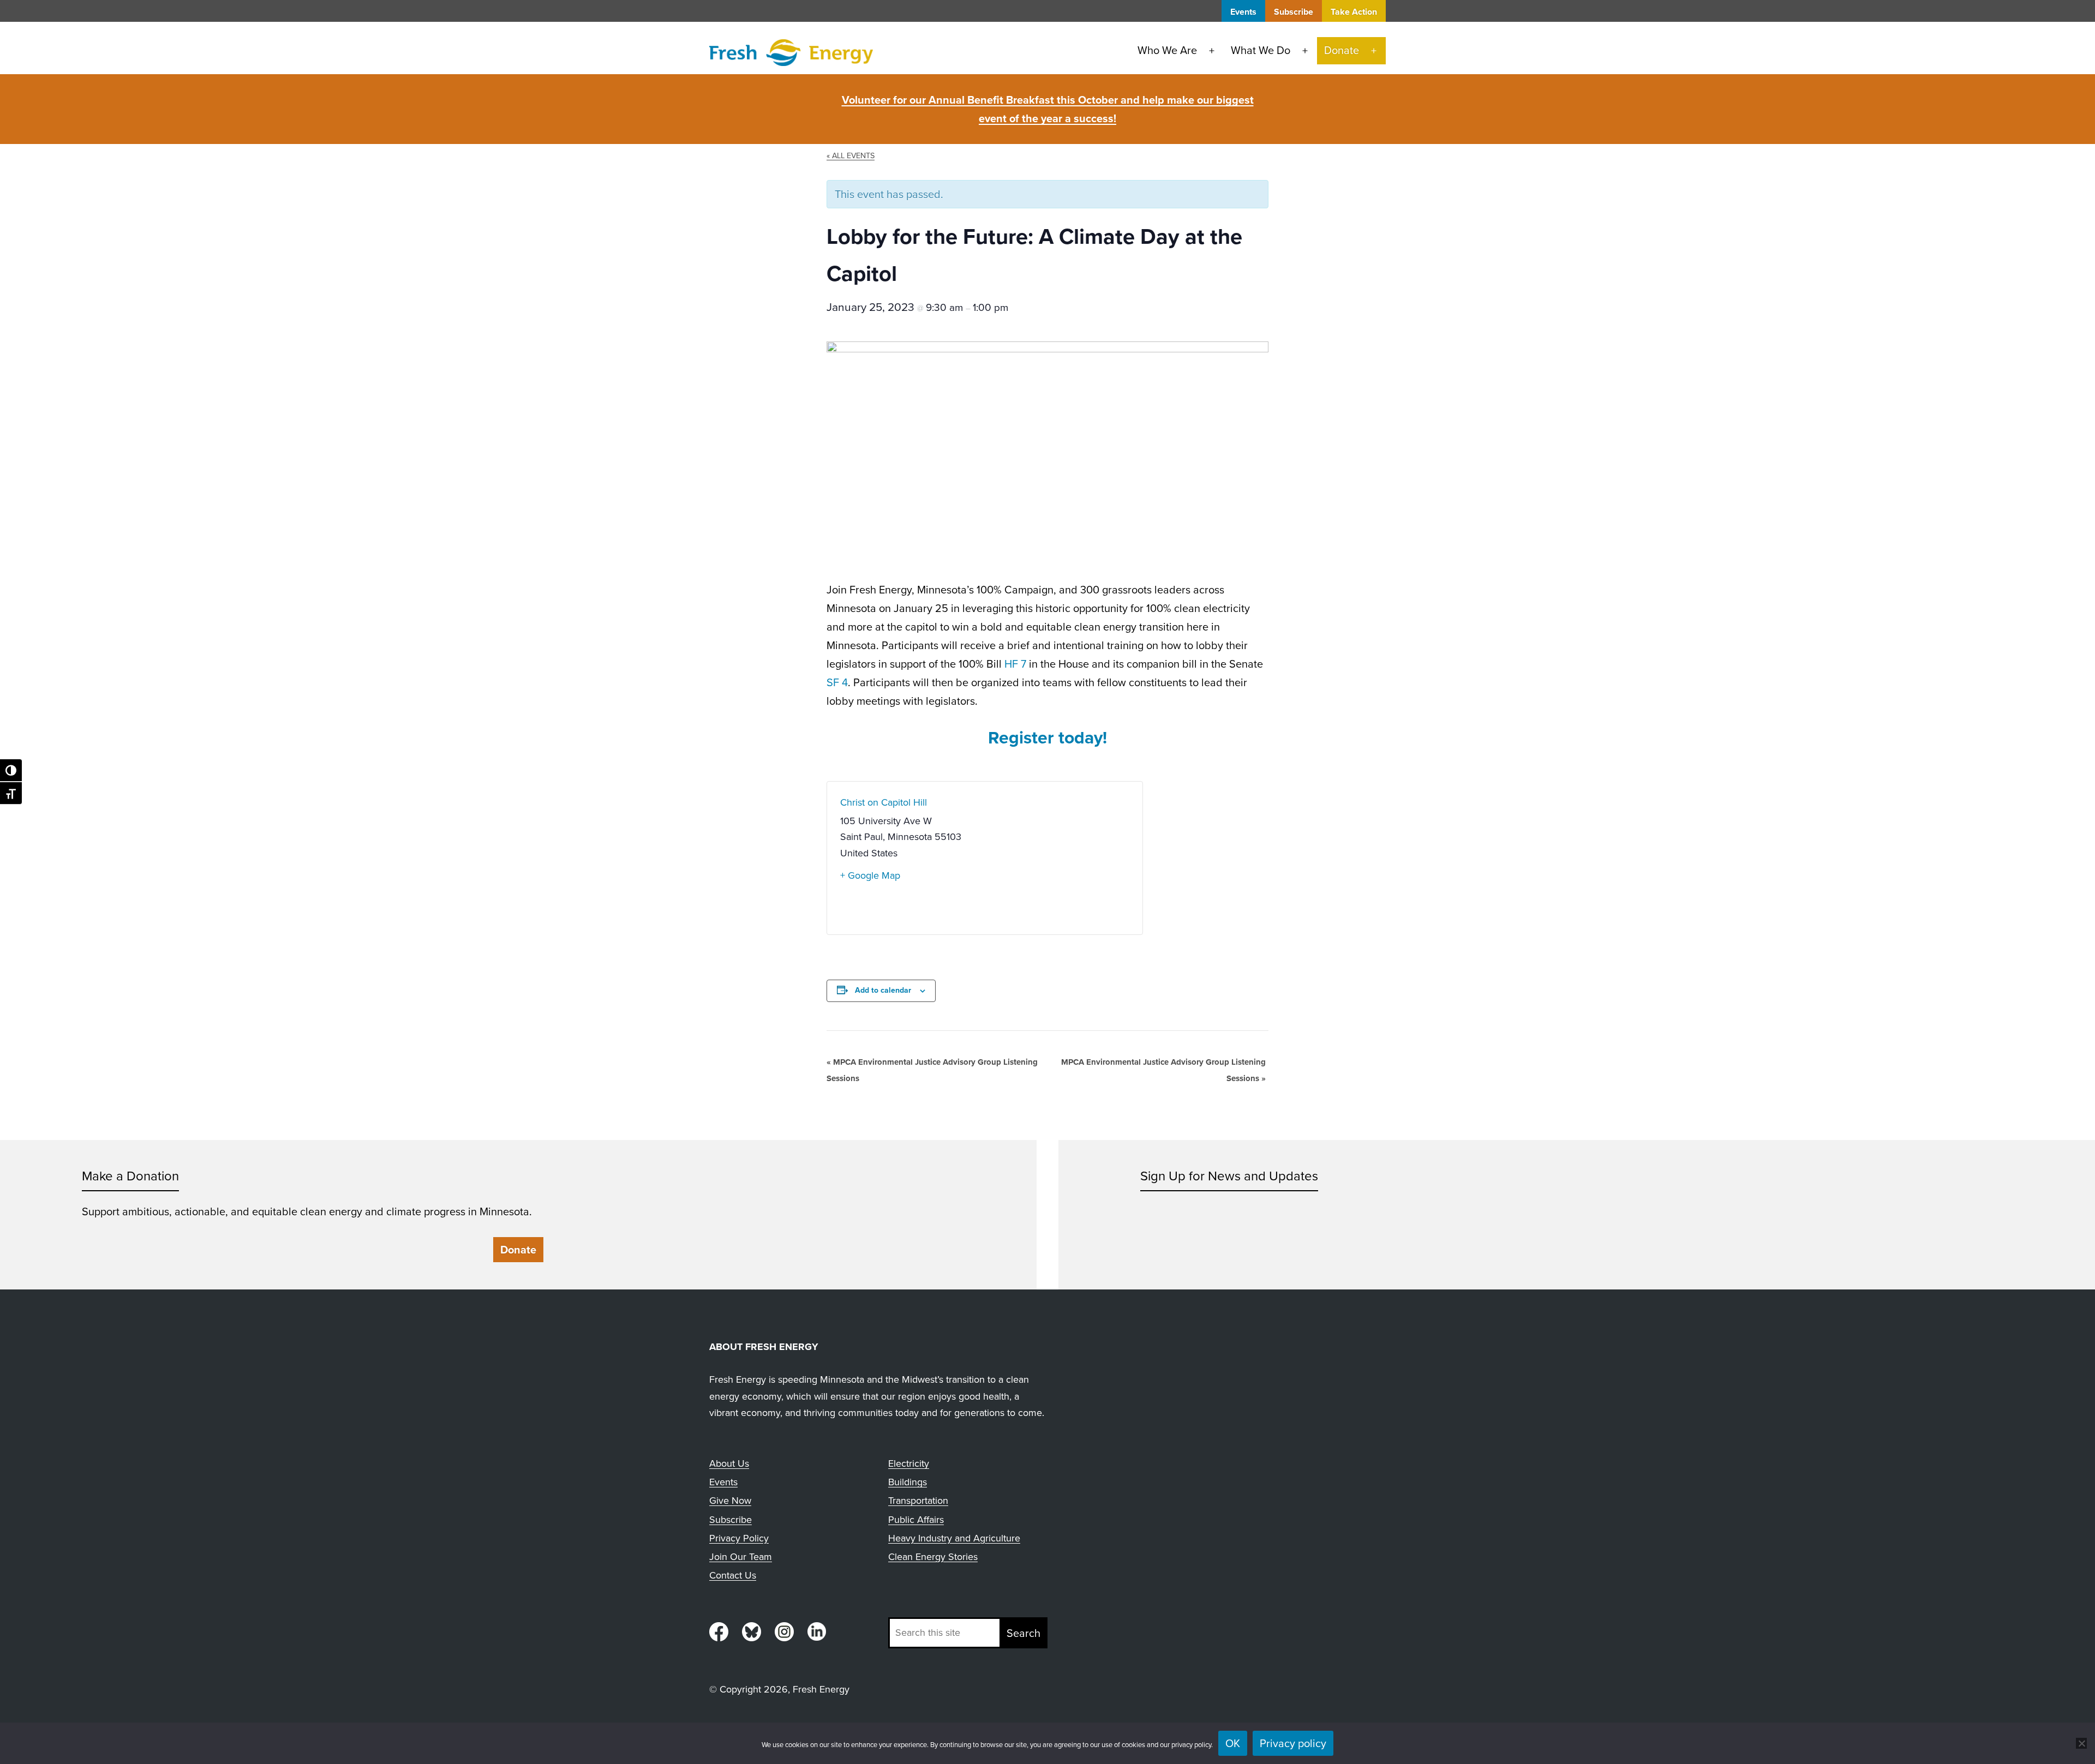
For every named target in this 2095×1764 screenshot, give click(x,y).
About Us (729, 1463)
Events (1243, 12)
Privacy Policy (739, 1538)
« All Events (851, 155)
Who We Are (1167, 50)
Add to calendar (883, 990)
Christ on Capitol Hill (884, 802)
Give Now (730, 1501)
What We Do (1261, 50)
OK (1233, 1743)
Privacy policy (1293, 1743)
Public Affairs (916, 1520)
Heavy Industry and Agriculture (954, 1538)
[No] (2081, 1743)
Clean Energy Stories (933, 1557)
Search (1023, 1633)
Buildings (908, 1482)
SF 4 (837, 682)
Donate (1342, 50)
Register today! (1047, 737)
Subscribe (1294, 12)
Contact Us (733, 1575)
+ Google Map (870, 875)
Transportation (918, 1501)
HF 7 (1015, 664)
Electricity (909, 1463)
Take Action (1354, 12)
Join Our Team (741, 1557)
